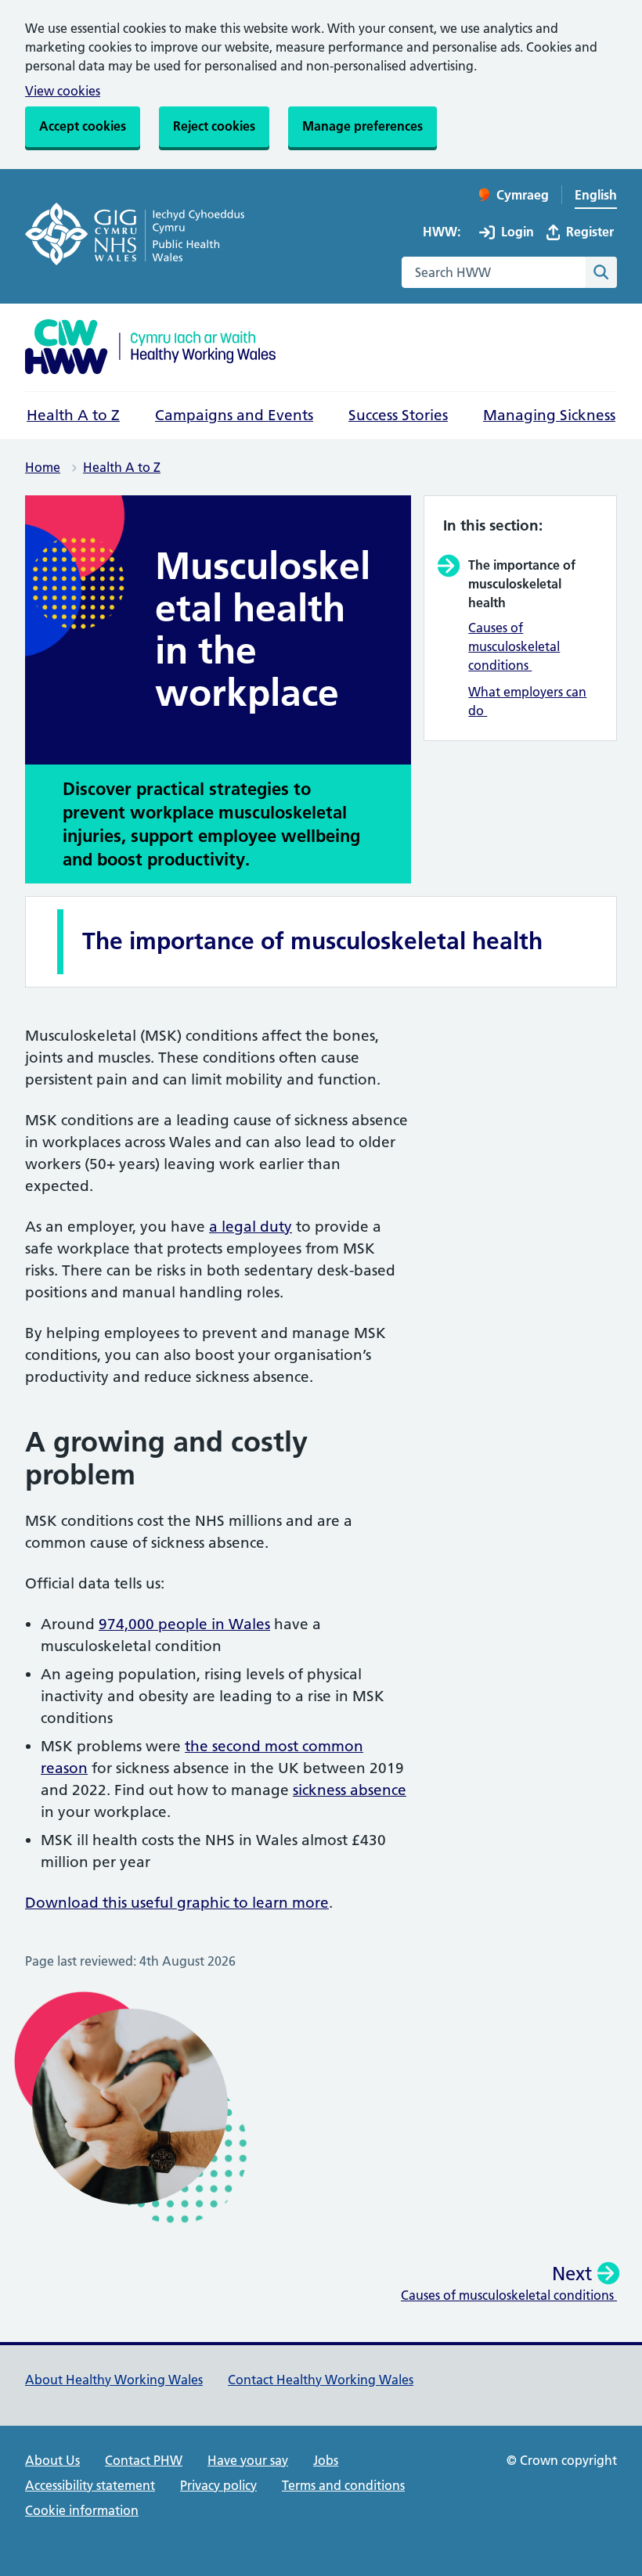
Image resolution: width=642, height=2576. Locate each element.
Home (43, 467)
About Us (52, 2460)
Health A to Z (73, 415)
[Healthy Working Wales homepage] (150, 349)
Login (518, 232)
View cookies (63, 91)
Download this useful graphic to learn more (177, 1903)
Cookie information (82, 2510)
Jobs (326, 2460)
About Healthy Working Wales (114, 2380)
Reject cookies (214, 126)
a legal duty (251, 1227)
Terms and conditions (343, 2485)
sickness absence (350, 1790)
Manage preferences (362, 126)
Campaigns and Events (234, 415)
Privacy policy (218, 2485)
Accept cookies (83, 126)
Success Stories (398, 415)
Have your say (248, 2460)
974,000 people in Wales (184, 1624)
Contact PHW (144, 2460)
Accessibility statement (90, 2485)
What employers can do (527, 701)
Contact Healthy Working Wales (321, 2380)
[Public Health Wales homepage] (135, 237)
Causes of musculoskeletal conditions (514, 646)
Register (590, 232)
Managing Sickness (549, 415)
